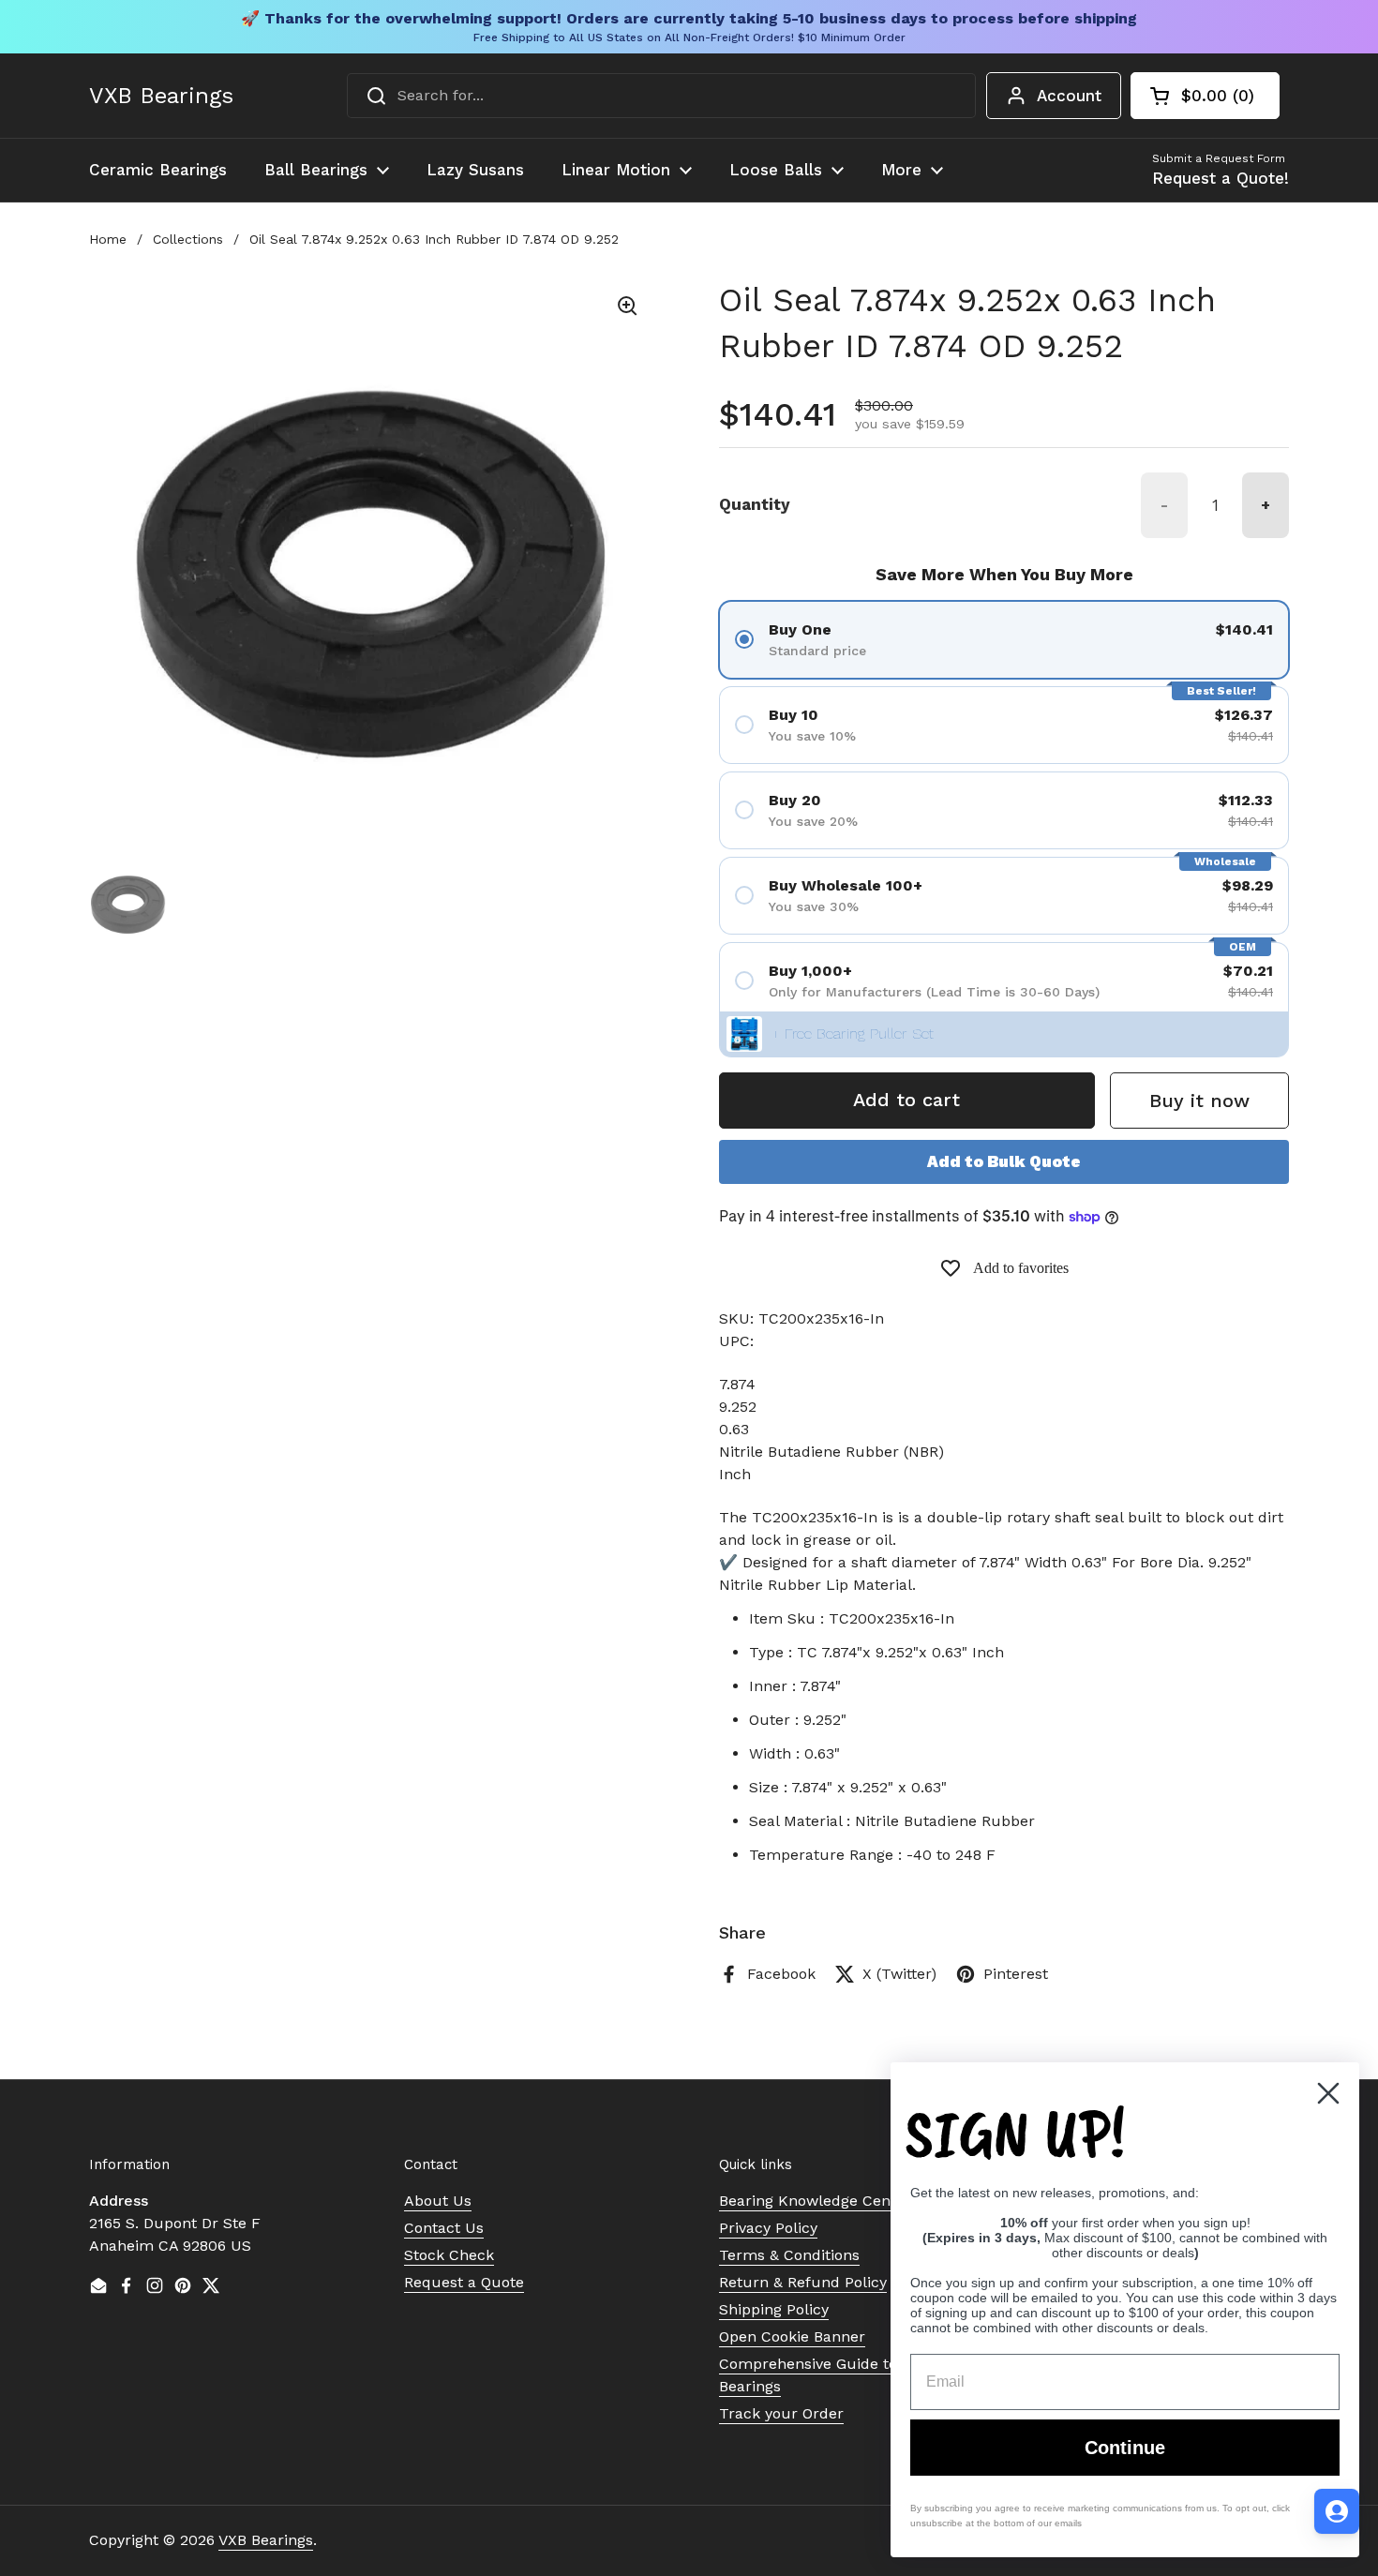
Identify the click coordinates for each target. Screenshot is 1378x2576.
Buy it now (1199, 1101)
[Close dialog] (1328, 2093)
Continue (1125, 2448)
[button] (1205, 96)
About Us (438, 2201)
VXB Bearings (161, 96)
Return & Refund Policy (803, 2282)
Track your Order (781, 2413)
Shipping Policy (774, 2309)
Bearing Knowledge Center (815, 2201)
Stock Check (449, 2255)
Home (108, 239)
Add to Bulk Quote (1004, 1161)
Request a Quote (464, 2282)
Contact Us (444, 2228)
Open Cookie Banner (792, 2336)
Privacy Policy (768, 2228)
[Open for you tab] (1337, 2511)
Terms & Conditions (789, 2255)
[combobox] (661, 96)
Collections (188, 239)
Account (1069, 96)
